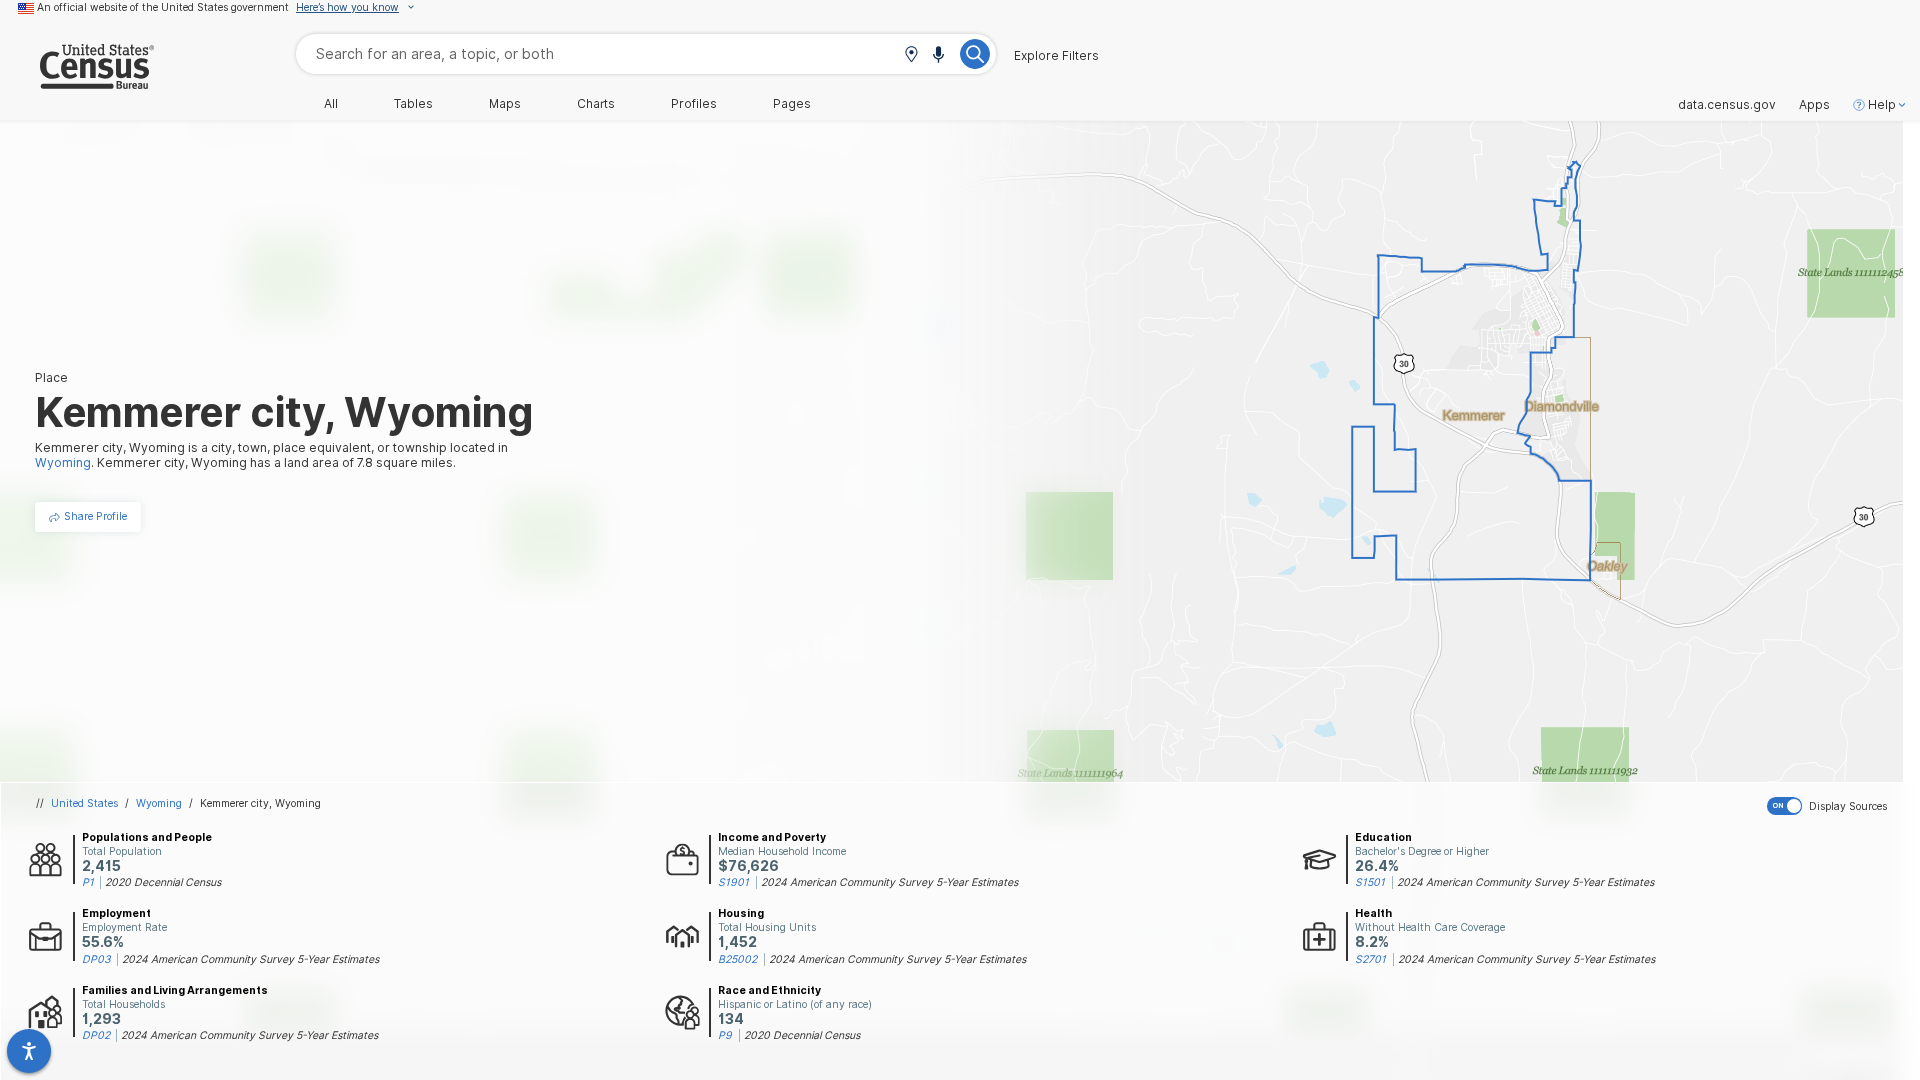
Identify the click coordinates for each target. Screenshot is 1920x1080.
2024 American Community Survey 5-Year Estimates (889, 882)
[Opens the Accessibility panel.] (29, 1051)
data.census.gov (1727, 105)
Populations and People (147, 837)
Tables (413, 104)
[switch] (1839, 806)
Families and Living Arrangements (175, 990)
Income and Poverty (772, 837)
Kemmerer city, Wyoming (260, 803)
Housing (741, 913)
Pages (792, 104)
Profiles (694, 104)
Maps (505, 104)
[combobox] (646, 53)
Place (51, 377)
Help (1882, 105)
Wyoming (159, 803)
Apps (1814, 105)
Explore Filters (1056, 56)
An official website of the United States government (163, 7)
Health (1373, 913)
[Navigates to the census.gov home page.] (77, 81)
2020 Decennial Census (163, 882)
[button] (911, 55)
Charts (596, 104)
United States (84, 803)
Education (1383, 837)
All (331, 104)
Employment (116, 913)
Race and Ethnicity (769, 990)
